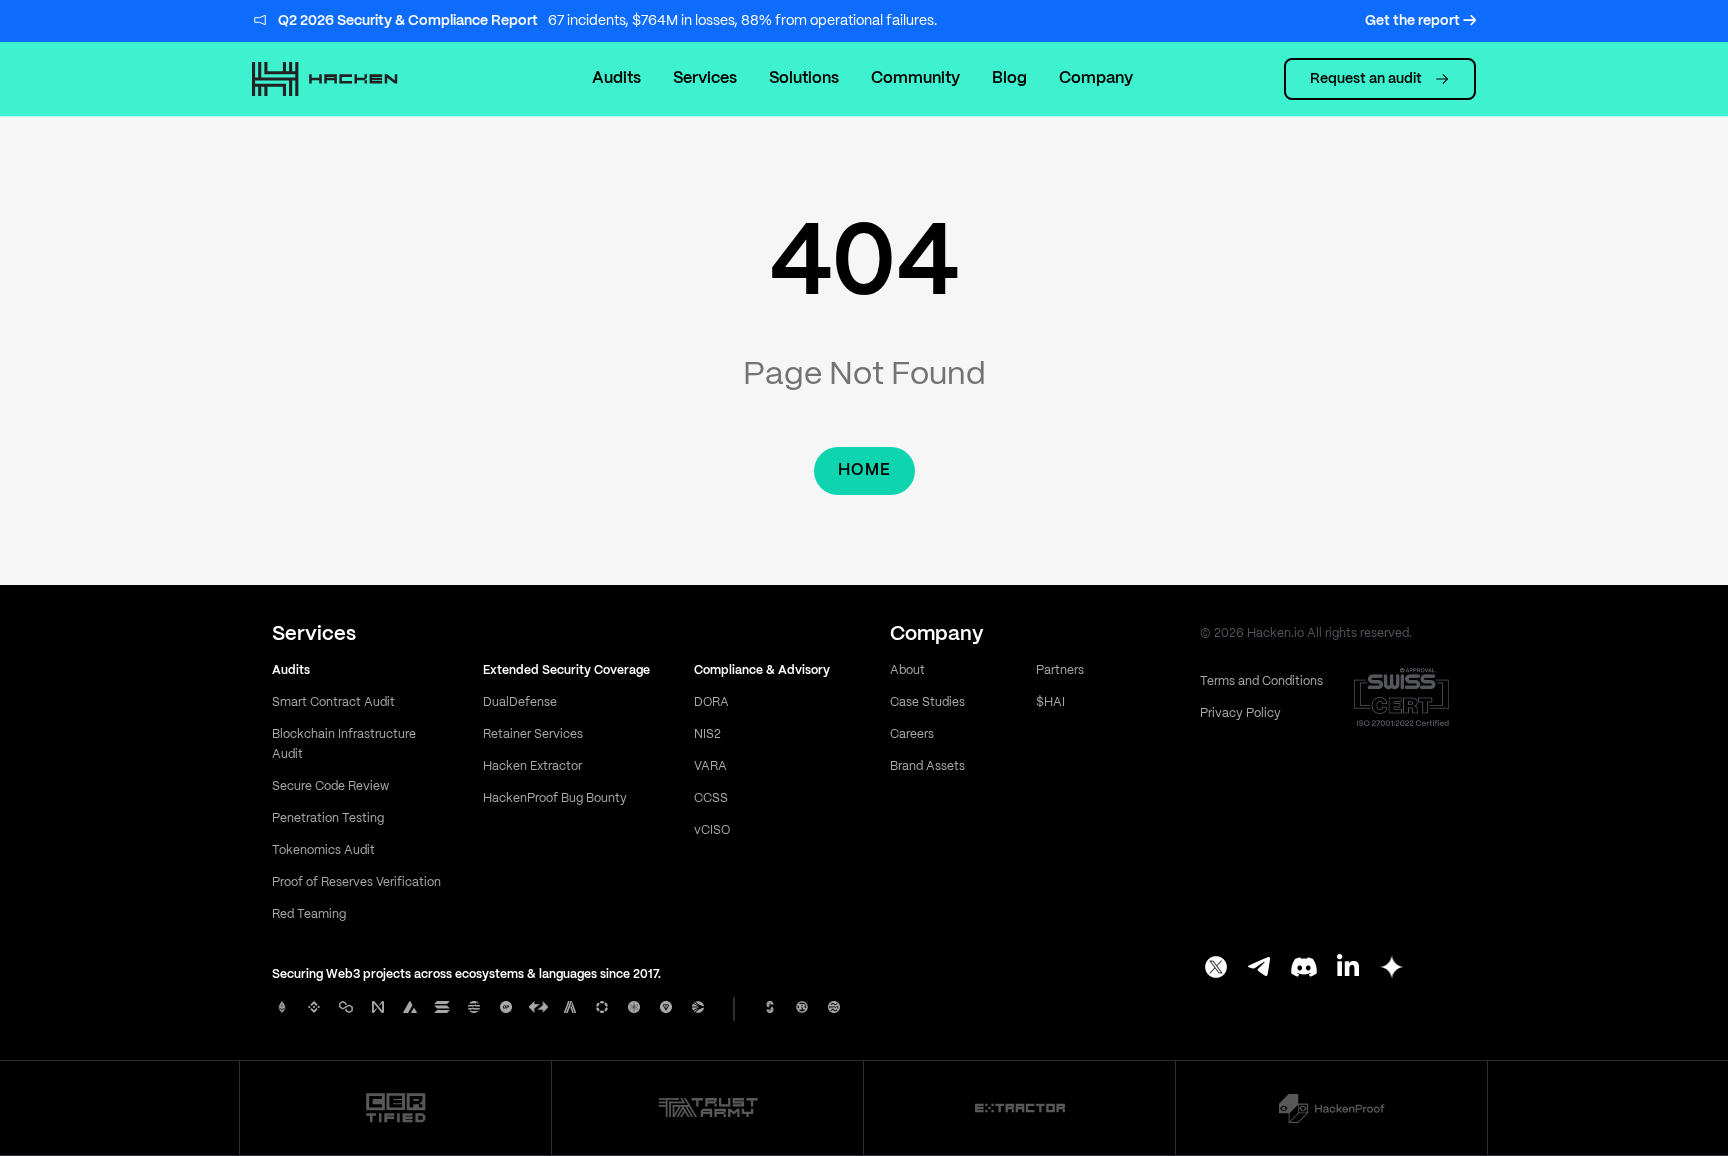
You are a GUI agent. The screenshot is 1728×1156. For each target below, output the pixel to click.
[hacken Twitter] (1216, 969)
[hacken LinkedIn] (1348, 969)
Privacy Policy (1240, 713)
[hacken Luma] (1392, 969)
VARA (710, 766)
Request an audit (1366, 79)
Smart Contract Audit (333, 702)
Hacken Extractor (532, 766)
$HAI (1050, 702)
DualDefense (520, 702)
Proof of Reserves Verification (356, 882)
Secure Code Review (330, 786)
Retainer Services (533, 734)
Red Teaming (309, 914)
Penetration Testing (328, 818)
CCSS (711, 798)
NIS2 (707, 734)
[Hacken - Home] (346, 79)
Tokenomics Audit (323, 850)
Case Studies (927, 702)
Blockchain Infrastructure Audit (344, 744)
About (907, 670)
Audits (616, 78)
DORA (711, 702)
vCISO (712, 830)
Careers (912, 734)
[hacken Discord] (1304, 969)
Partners (1060, 670)
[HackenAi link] (396, 1108)
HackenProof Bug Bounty (555, 798)
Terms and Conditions (1261, 681)
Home (864, 470)
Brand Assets (927, 766)
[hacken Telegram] (1260, 969)
